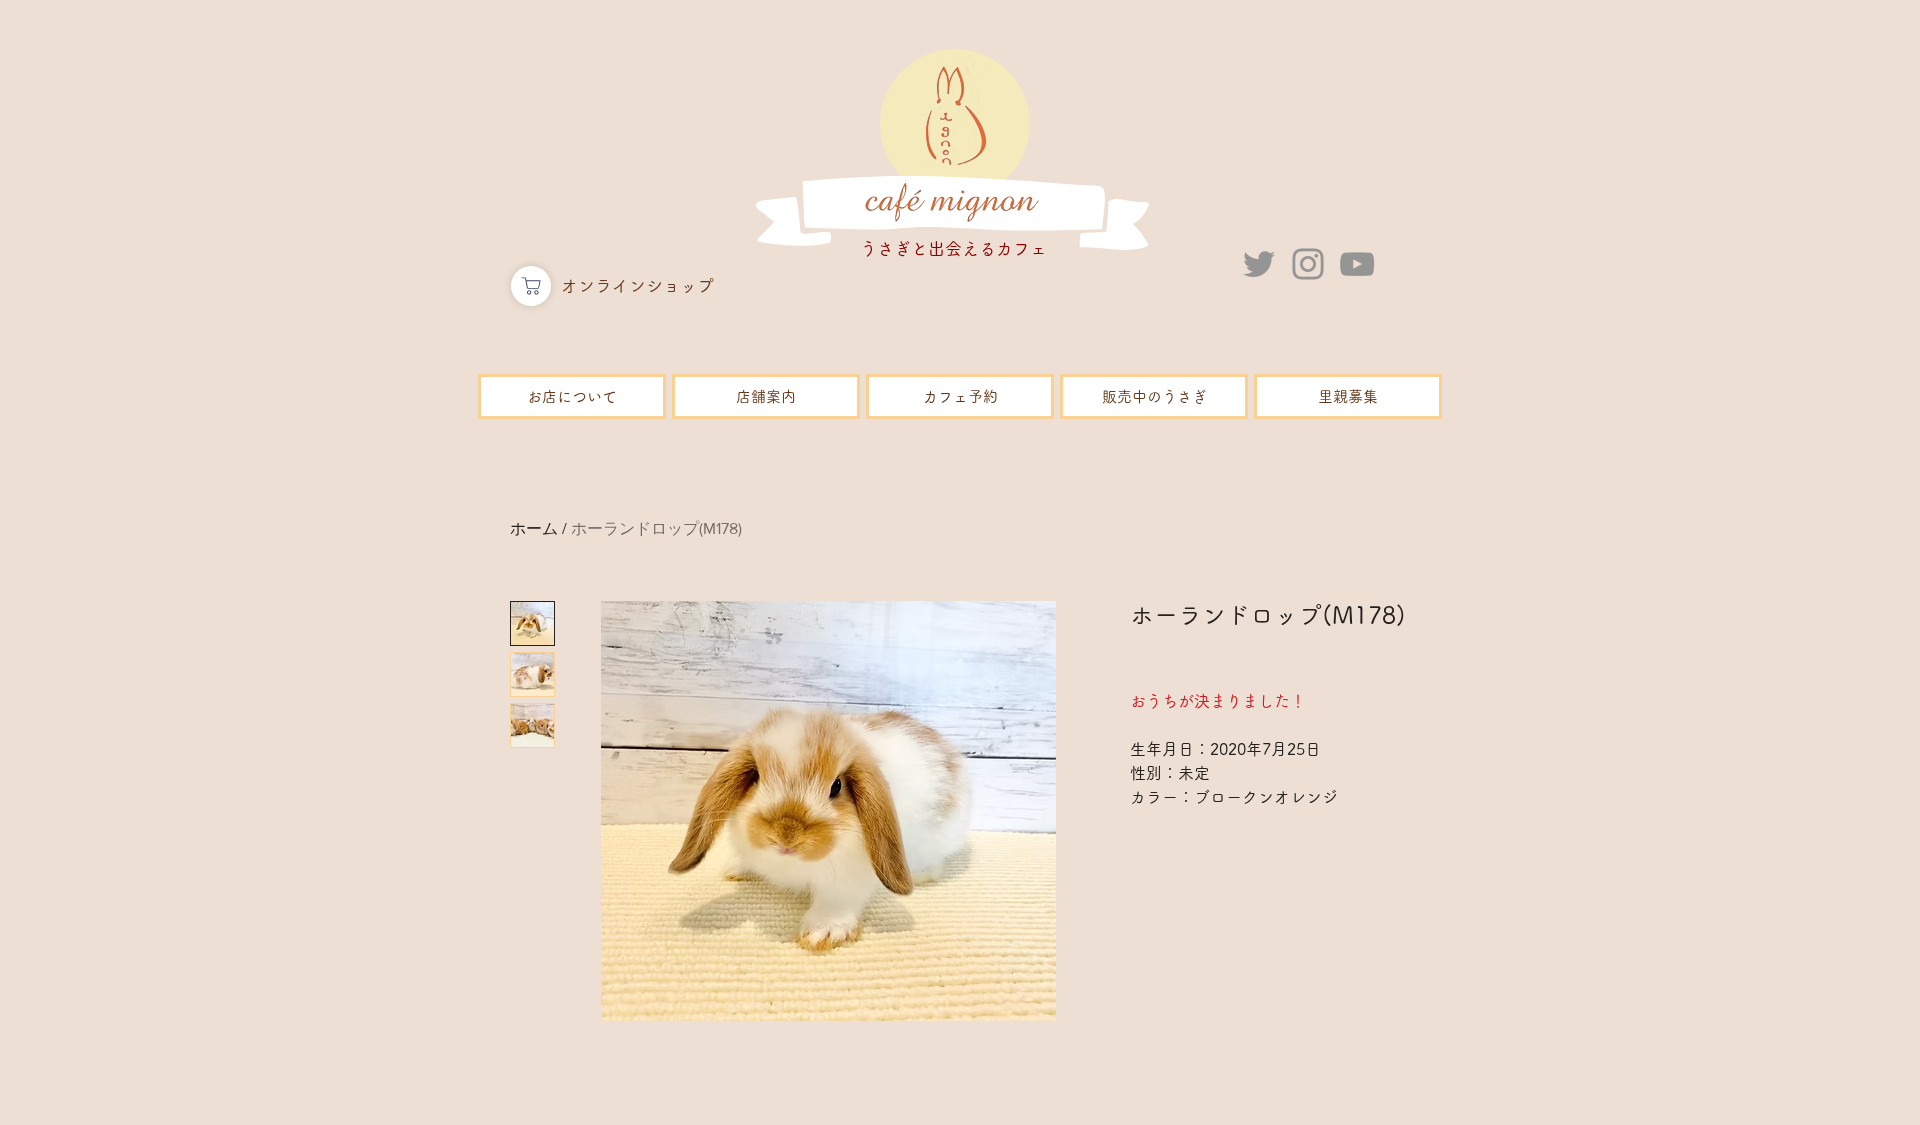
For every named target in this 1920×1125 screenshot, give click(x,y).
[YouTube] (1357, 264)
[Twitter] (1259, 264)
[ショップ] (531, 286)
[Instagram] (1308, 264)
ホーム (534, 528)
